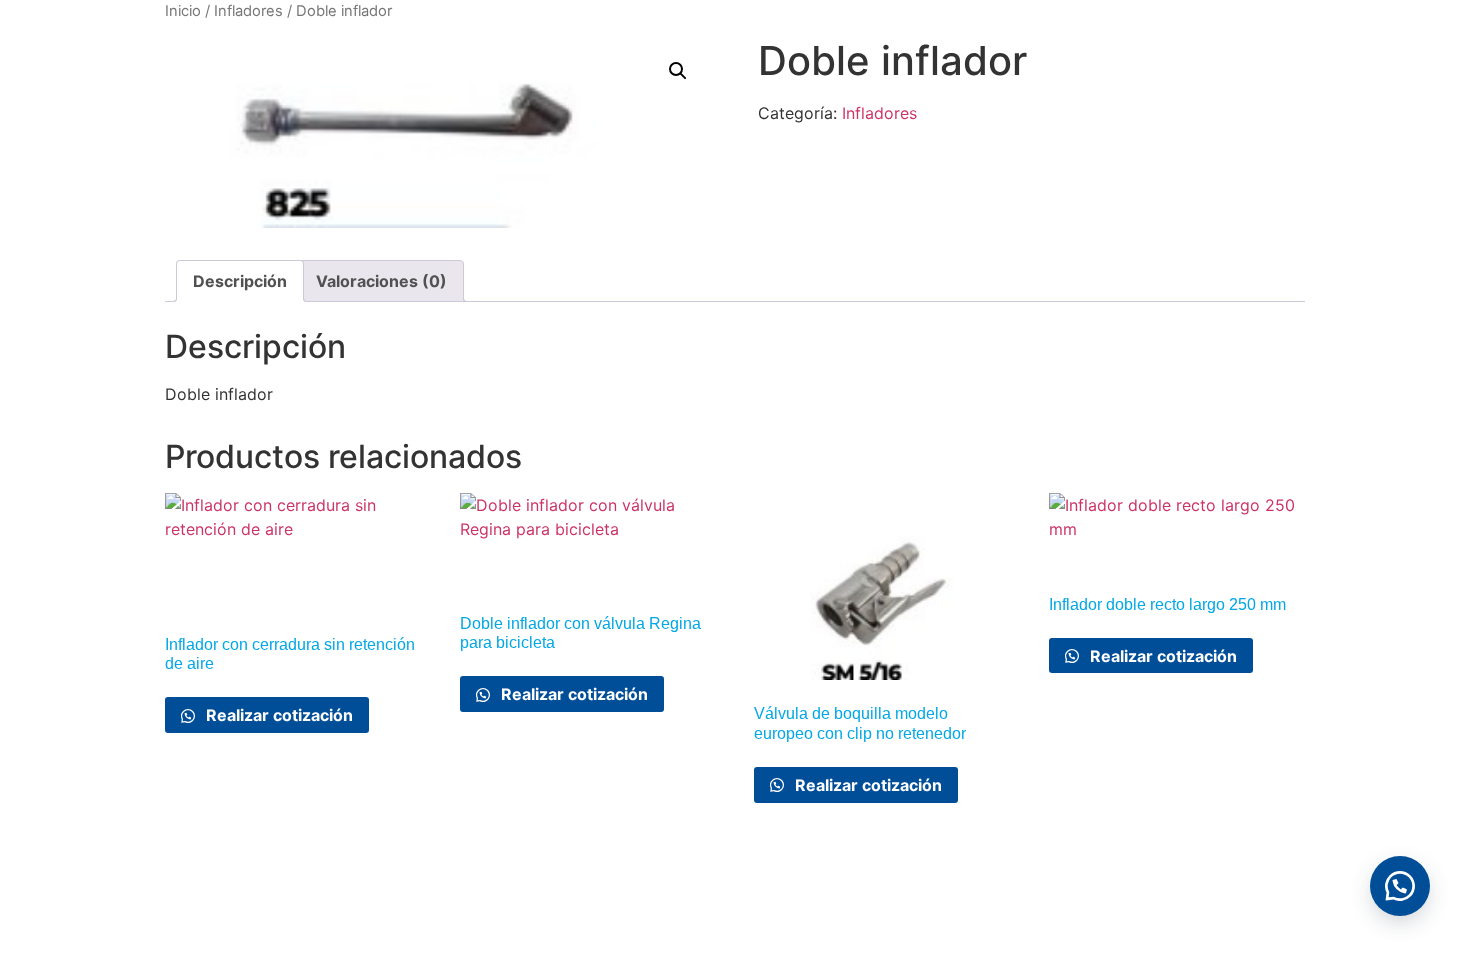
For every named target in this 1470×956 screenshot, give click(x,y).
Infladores (248, 11)
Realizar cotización (277, 715)
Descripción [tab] (240, 281)
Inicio (183, 11)
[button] (678, 71)
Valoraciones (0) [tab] (381, 281)
